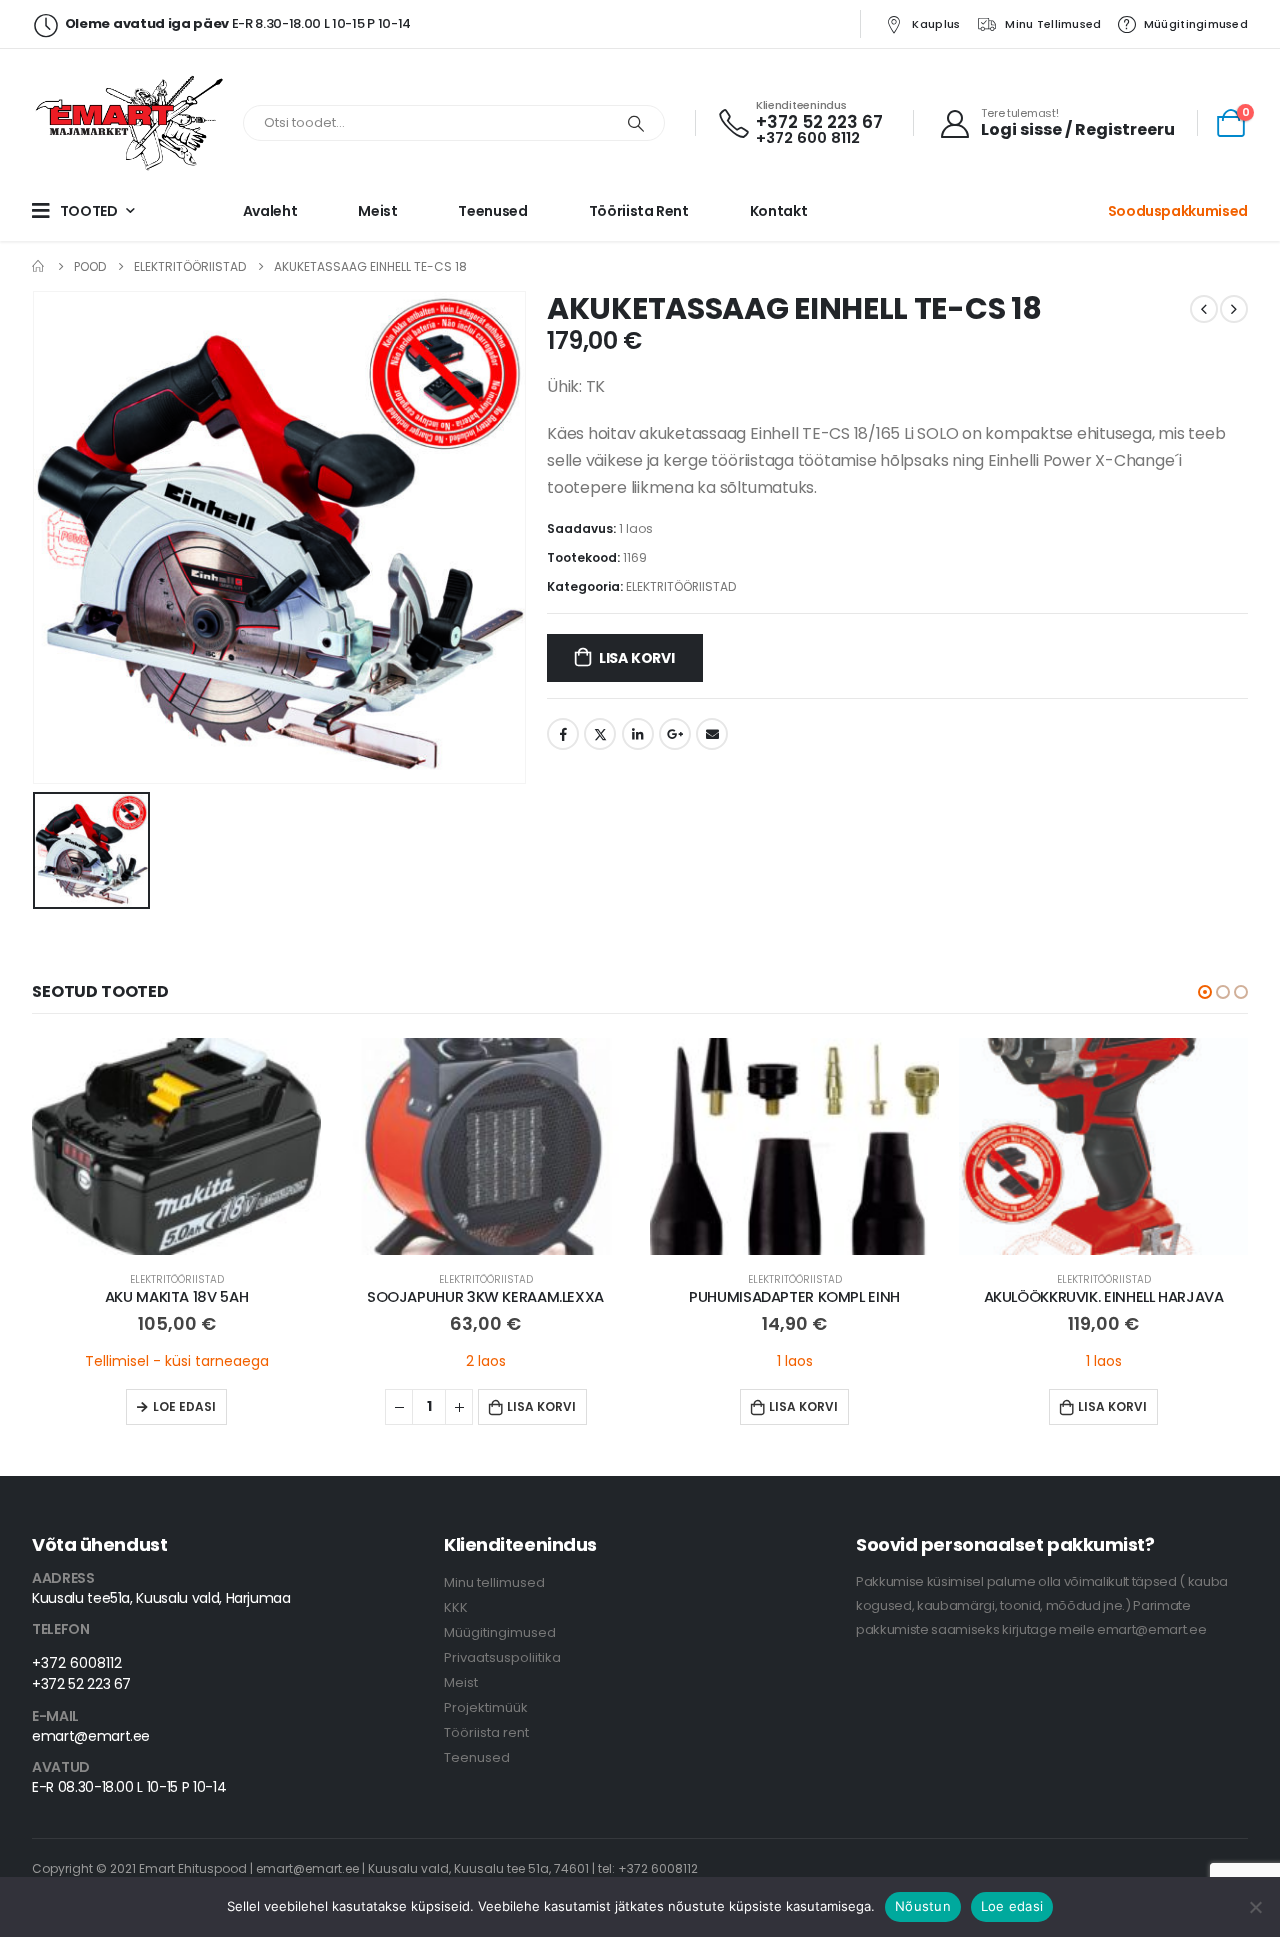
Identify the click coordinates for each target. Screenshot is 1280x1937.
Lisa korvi (637, 658)
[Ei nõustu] (1255, 1907)
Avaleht (270, 211)
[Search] (636, 123)
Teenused (492, 211)
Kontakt (779, 211)
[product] (176, 1146)
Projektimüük (486, 1707)
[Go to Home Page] (39, 266)
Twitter (600, 734)
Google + (675, 734)
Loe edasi (184, 1406)
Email (712, 734)
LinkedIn (638, 734)
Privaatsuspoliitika (502, 1657)
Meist (377, 211)
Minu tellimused (1053, 24)
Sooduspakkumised (1178, 211)
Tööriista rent (639, 211)
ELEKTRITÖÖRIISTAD (681, 586)
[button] (1205, 992)
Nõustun (923, 1906)
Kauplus (936, 24)
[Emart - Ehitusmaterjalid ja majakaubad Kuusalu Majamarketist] (132, 123)
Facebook (563, 734)
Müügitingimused (1196, 24)
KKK (456, 1607)
